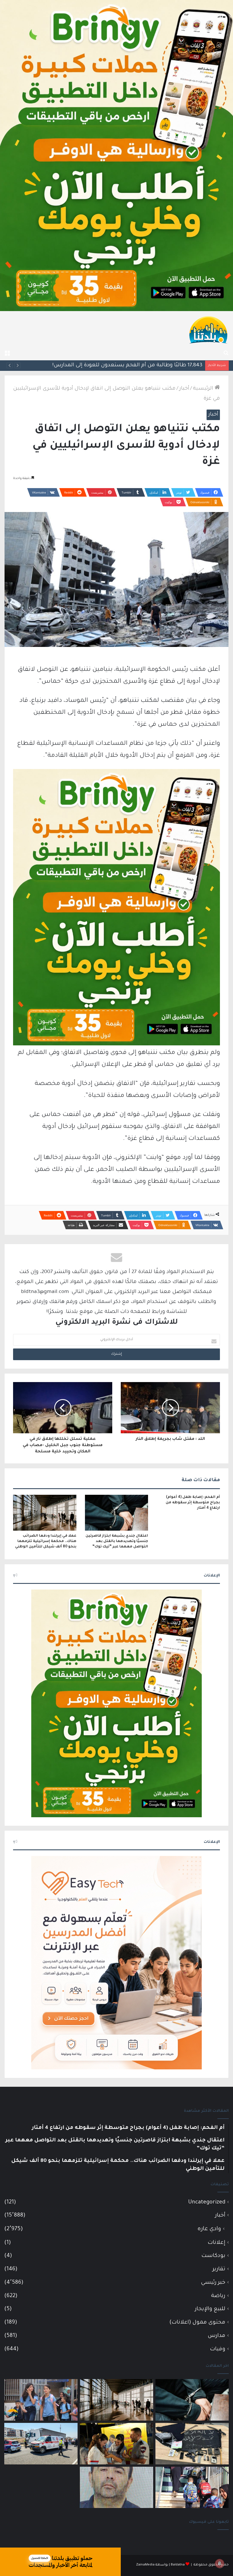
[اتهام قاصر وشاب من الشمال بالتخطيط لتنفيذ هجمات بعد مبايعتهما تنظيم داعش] (192, 2444)
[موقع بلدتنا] (208, 329)
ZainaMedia (145, 2565)
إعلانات (217, 2243)
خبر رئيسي (213, 2283)
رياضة (218, 2296)
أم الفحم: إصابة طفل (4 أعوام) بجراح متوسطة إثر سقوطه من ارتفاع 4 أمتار (193, 1503)
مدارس (217, 2336)
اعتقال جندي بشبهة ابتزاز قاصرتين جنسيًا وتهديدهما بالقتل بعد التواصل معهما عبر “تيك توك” (117, 1541)
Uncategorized (207, 2202)
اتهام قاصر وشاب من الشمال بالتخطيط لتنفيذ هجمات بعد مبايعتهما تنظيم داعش (103, 365)
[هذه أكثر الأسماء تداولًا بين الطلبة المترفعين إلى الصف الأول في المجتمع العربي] (192, 2487)
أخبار (184, 389)
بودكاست (213, 2256)
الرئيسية (204, 389)
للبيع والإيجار (210, 2309)
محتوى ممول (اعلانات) (197, 2323)
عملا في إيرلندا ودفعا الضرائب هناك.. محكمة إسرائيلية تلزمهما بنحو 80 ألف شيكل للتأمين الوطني (46, 1541)
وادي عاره (209, 2229)
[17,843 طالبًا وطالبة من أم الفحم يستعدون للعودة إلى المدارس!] (41, 2400)
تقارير (219, 2269)
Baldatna (178, 2565)
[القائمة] (7, 353)
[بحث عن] (226, 353)
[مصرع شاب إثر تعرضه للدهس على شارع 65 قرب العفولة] (41, 2444)
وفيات (218, 2349)
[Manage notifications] (220, 2563)
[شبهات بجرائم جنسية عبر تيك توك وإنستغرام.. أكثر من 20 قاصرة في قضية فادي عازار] (116, 2487)
